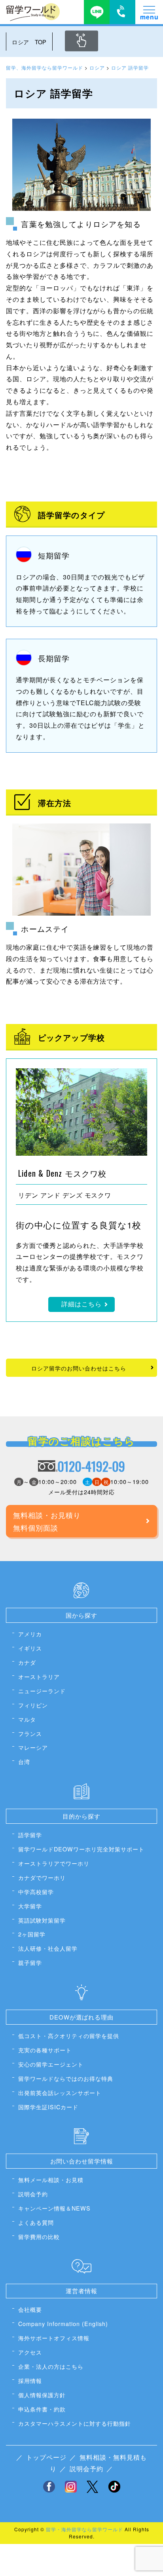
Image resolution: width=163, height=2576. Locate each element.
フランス (30, 1733)
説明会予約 (33, 2194)
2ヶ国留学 (32, 1934)
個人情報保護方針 (42, 2395)
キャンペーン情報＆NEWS (54, 2208)
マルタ (27, 1719)
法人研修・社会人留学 (48, 1948)
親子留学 (30, 1962)
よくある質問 (36, 2222)
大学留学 (30, 1906)
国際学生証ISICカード (48, 2107)
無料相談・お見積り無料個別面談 (47, 1521)
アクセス (30, 2352)
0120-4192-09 (91, 1466)
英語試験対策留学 (42, 1920)
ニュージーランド (42, 1691)
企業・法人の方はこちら (51, 2366)
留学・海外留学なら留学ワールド (84, 2529)
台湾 (24, 1761)
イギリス (30, 1648)
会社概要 (30, 2309)
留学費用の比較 (39, 2236)
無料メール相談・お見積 (51, 2179)
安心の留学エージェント (51, 2064)
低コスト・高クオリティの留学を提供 (69, 2036)
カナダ (27, 1662)
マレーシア (33, 1747)
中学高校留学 (36, 1892)
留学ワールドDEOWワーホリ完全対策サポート (81, 1849)
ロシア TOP (29, 42)
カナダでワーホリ (42, 1877)
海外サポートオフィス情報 (54, 2338)
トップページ (46, 2457)
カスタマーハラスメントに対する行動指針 (75, 2423)
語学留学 (30, 1835)
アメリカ (30, 1634)
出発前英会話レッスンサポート (60, 2092)
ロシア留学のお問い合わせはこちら (79, 1368)
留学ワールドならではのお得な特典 (66, 2078)
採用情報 (30, 2380)
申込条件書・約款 (42, 2409)
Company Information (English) (63, 2323)
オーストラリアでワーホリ (54, 1863)
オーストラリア (39, 1676)
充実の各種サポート (45, 2050)
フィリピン (33, 1705)
